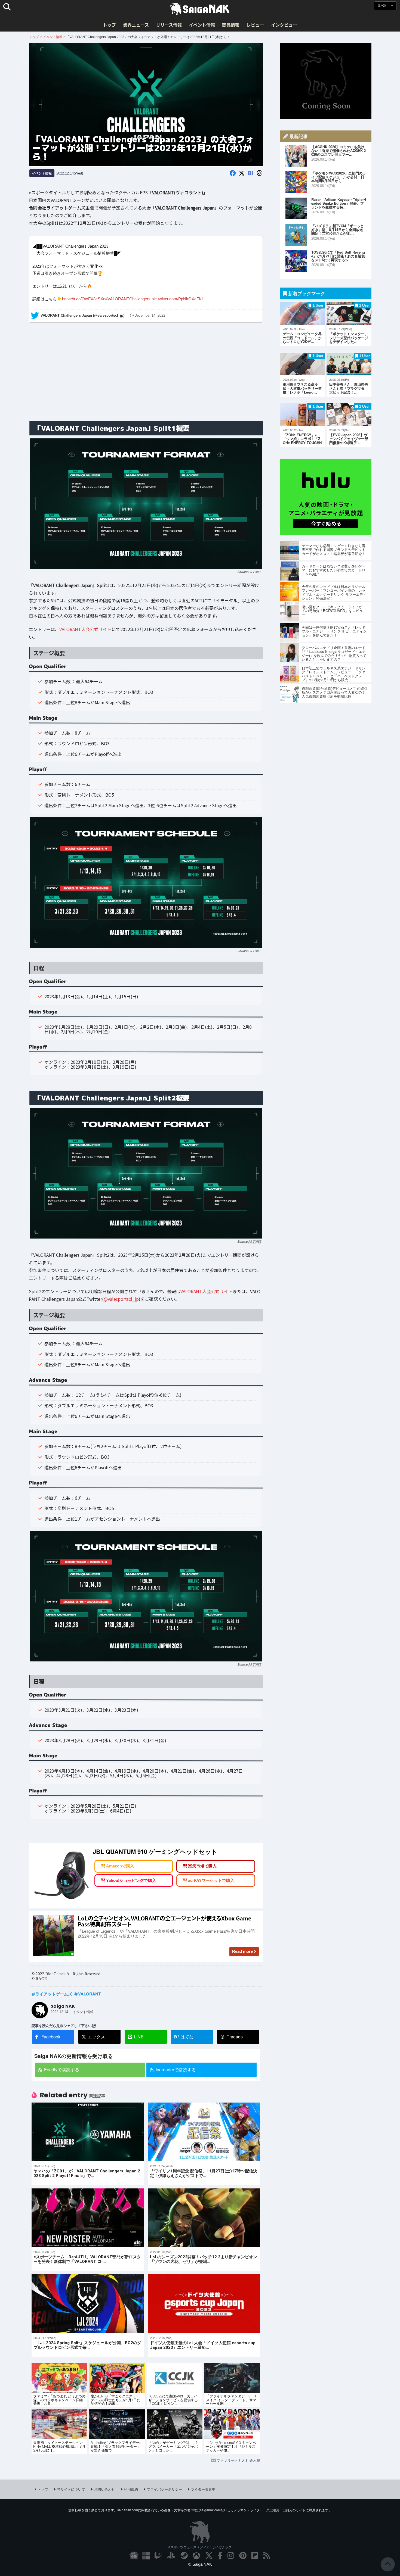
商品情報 (231, 25)
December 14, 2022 (150, 313)
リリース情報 (169, 25)
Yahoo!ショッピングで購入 (131, 1878)
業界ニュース (136, 25)
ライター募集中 (203, 2486)
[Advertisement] (146, 372)
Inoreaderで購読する (176, 2067)
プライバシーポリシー (164, 2486)
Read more (242, 1949)
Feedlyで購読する (62, 2067)
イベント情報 (202, 25)
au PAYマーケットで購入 (211, 1878)
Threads (235, 2034)
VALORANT (89, 1991)
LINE (139, 2034)
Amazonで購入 (120, 1864)
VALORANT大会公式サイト (85, 626)
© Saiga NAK (200, 2561)
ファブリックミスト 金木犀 (238, 2458)
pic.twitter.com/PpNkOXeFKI (177, 296)
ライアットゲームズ (54, 1991)
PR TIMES (255, 569)
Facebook (51, 2034)
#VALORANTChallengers (128, 296)
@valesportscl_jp (121, 1296)
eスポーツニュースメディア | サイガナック (200, 2544)
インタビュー (284, 25)
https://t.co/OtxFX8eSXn (84, 296)
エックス (96, 2034)
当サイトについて (71, 2486)
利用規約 (131, 2486)
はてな (184, 2034)
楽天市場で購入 (202, 1864)
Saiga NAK (200, 9)
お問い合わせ (104, 2486)
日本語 (382, 6)
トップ (109, 25)
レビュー (255, 25)
